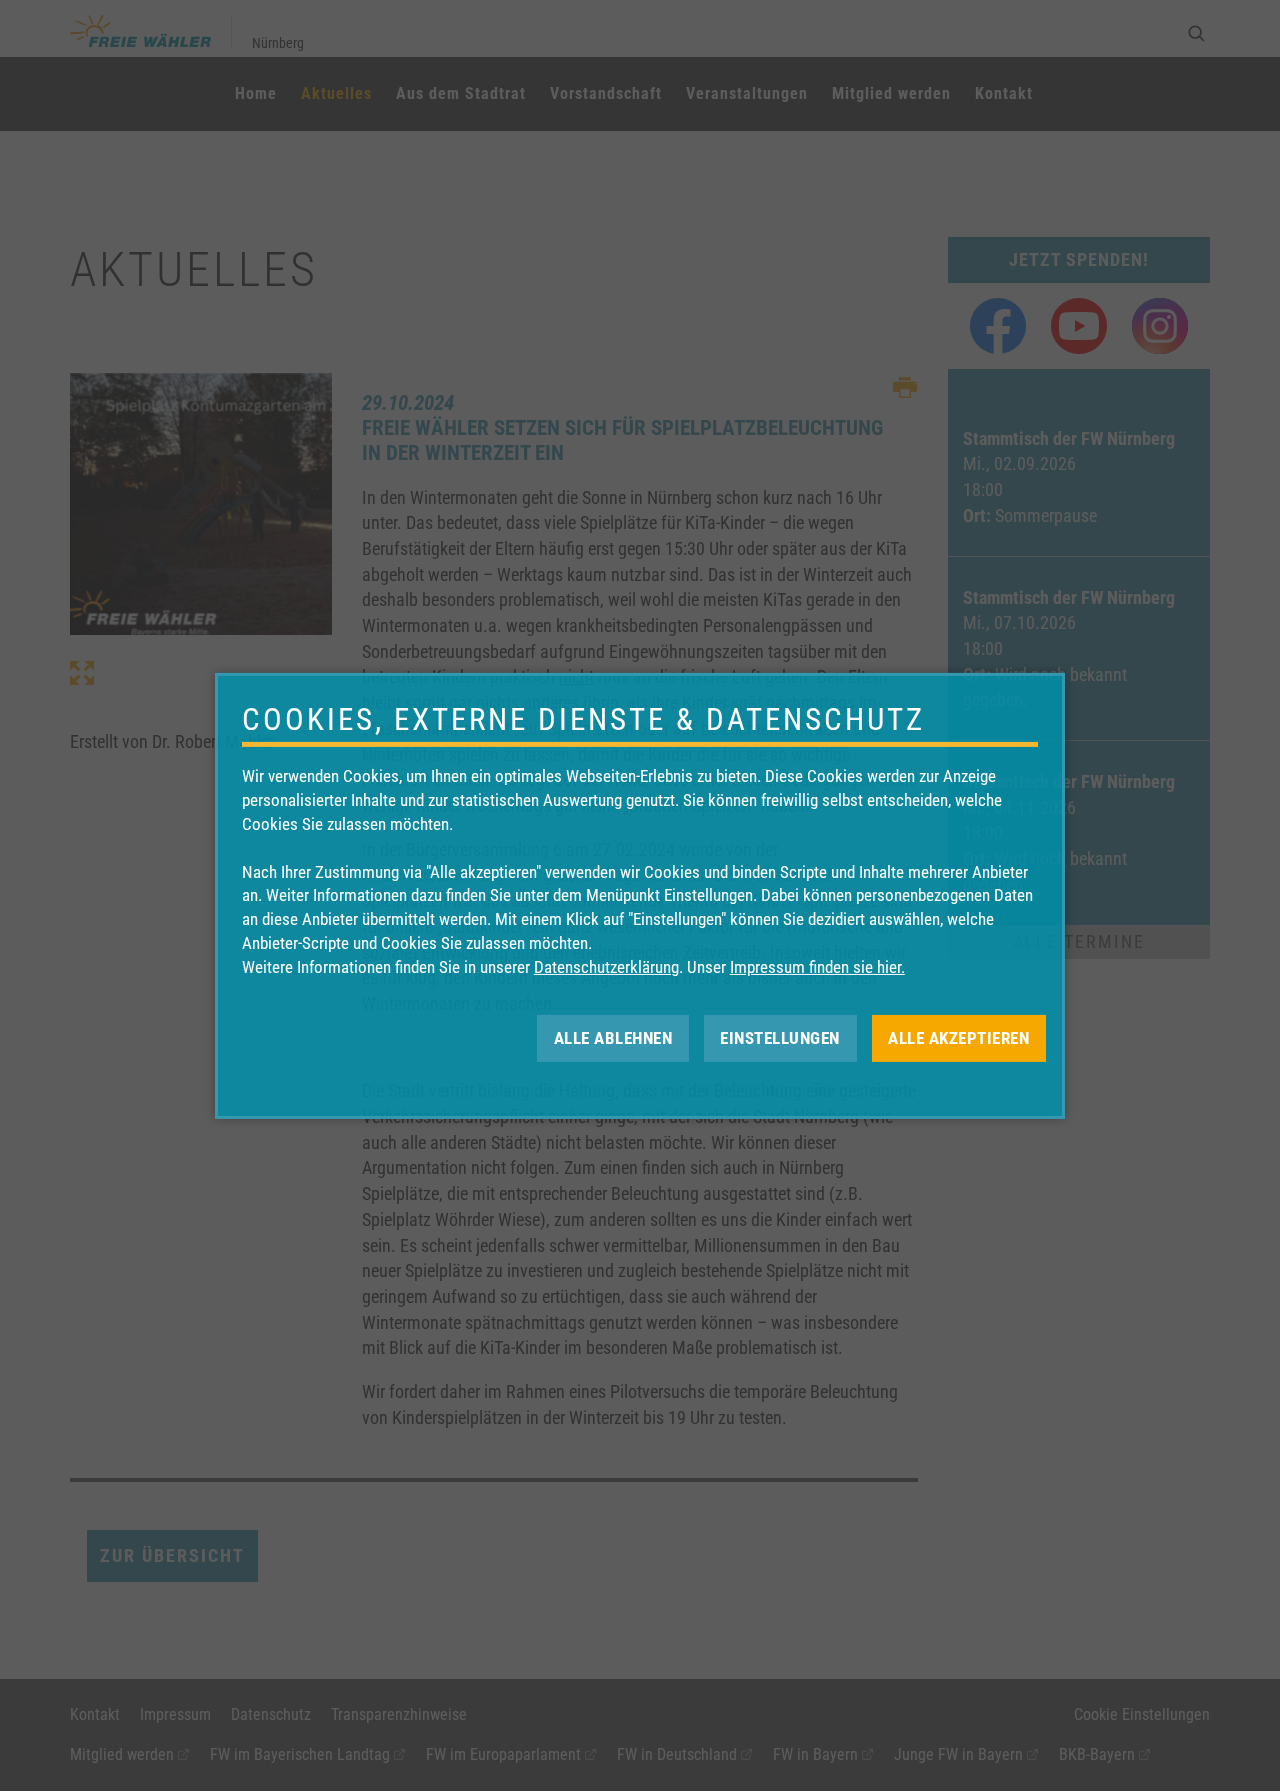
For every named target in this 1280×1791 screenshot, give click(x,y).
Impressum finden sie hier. (817, 967)
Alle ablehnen (613, 1037)
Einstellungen (780, 1037)
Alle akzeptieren (958, 1037)
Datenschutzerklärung (606, 967)
